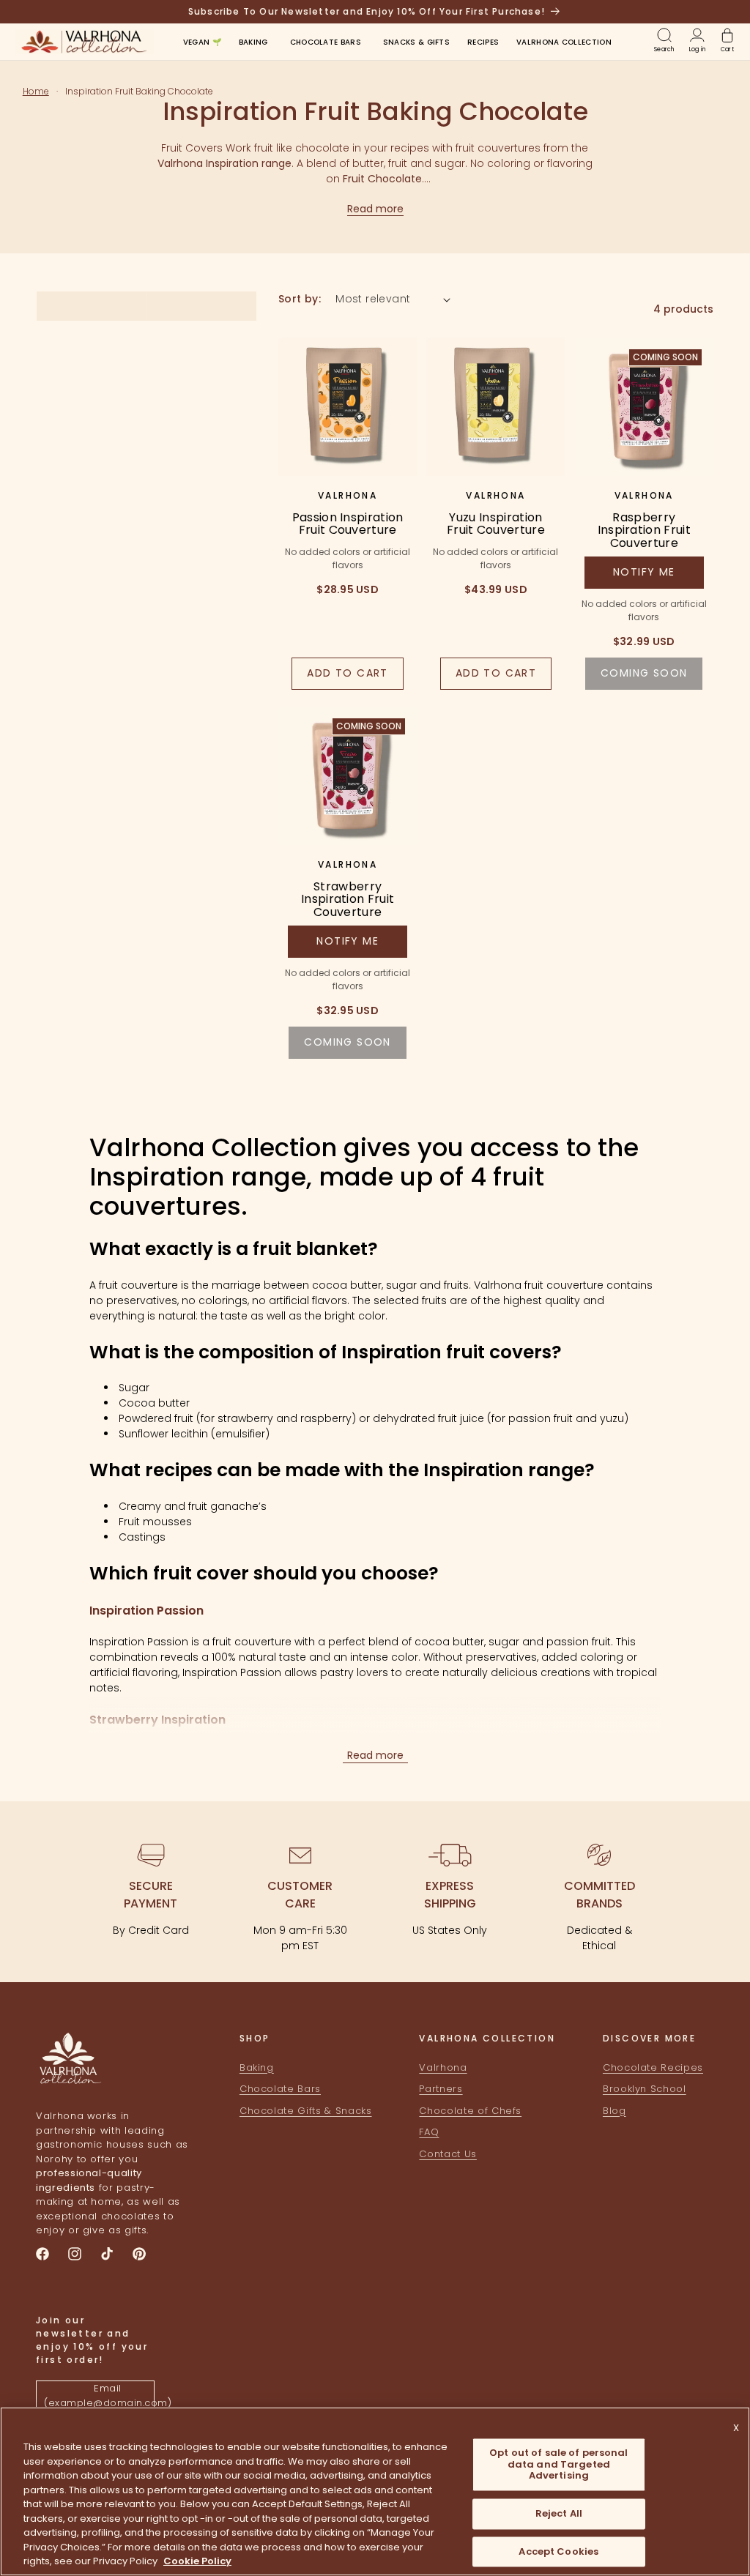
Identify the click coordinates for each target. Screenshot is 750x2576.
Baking (257, 2067)
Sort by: (300, 299)
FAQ (429, 2132)
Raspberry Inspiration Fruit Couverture (644, 531)
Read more (375, 209)
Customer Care (300, 1895)
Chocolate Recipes (653, 2067)
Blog (615, 2111)
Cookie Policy (197, 2561)
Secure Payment (151, 1895)
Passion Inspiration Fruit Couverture (348, 524)
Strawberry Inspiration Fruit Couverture (348, 900)
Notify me (644, 572)
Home (36, 91)
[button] (253, 42)
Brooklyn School (645, 2089)
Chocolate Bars (280, 2089)
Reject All (559, 2513)
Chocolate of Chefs (470, 2111)
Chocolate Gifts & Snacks (306, 2111)
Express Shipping (450, 1895)
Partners (441, 2089)
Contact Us (448, 2154)
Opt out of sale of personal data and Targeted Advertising (559, 2465)
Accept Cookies (558, 2551)
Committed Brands (599, 1895)
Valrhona (443, 2067)
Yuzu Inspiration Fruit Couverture (496, 524)
